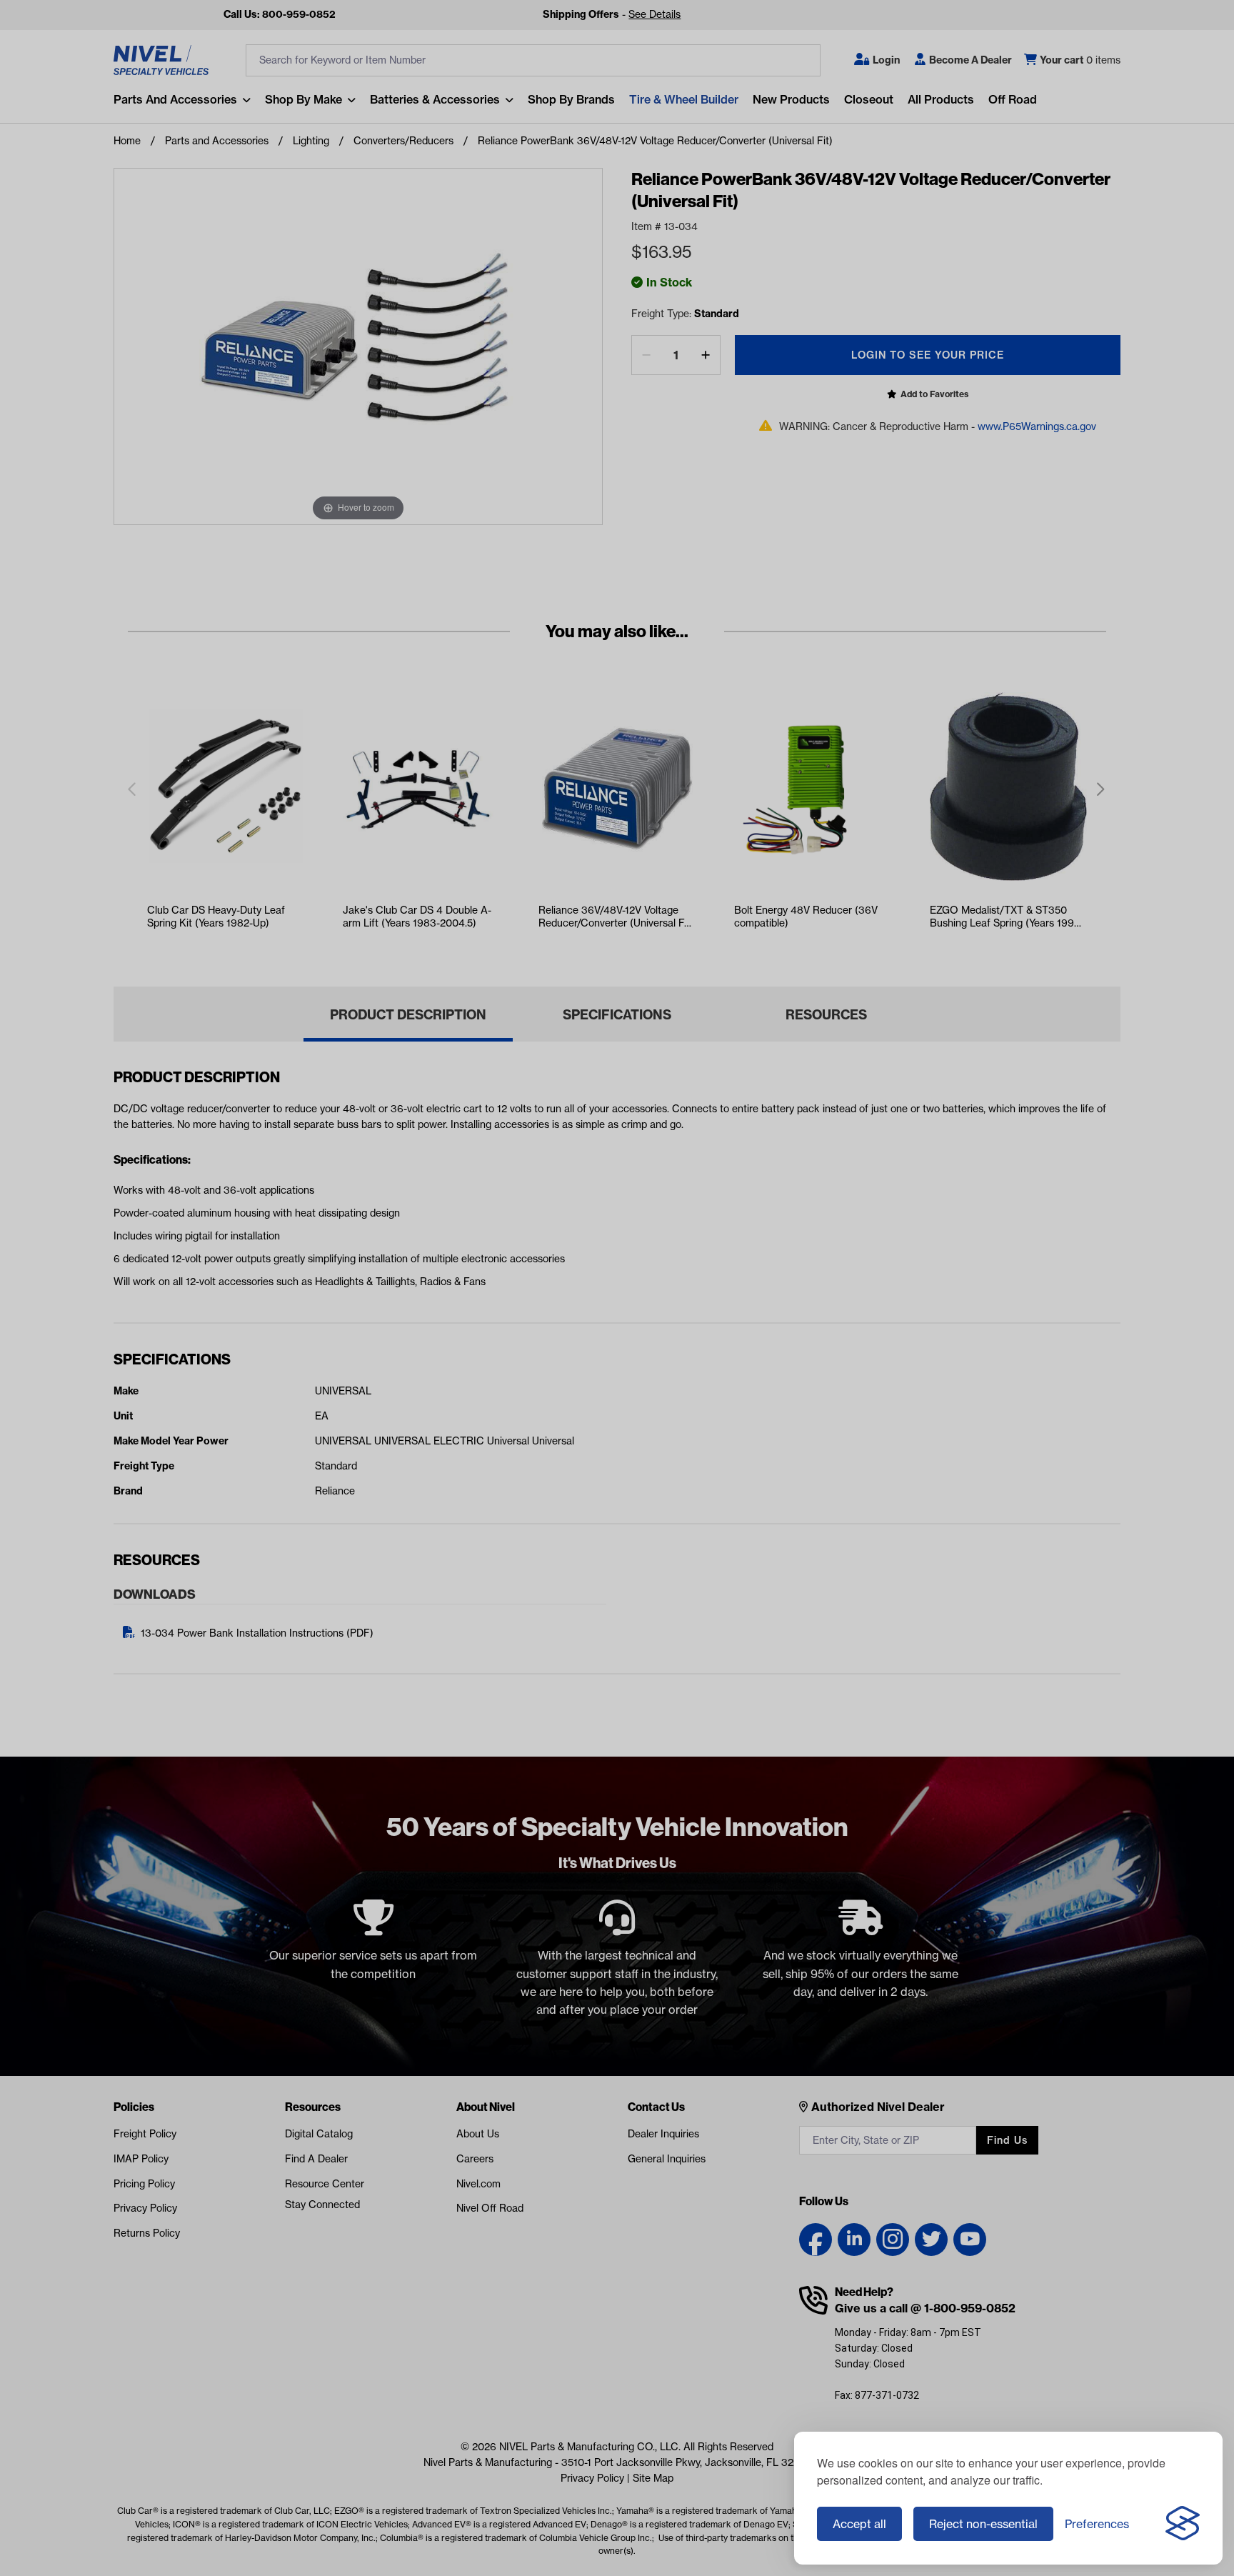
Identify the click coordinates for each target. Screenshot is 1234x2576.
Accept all (859, 2524)
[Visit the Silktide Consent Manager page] (1183, 2524)
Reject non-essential (983, 2524)
